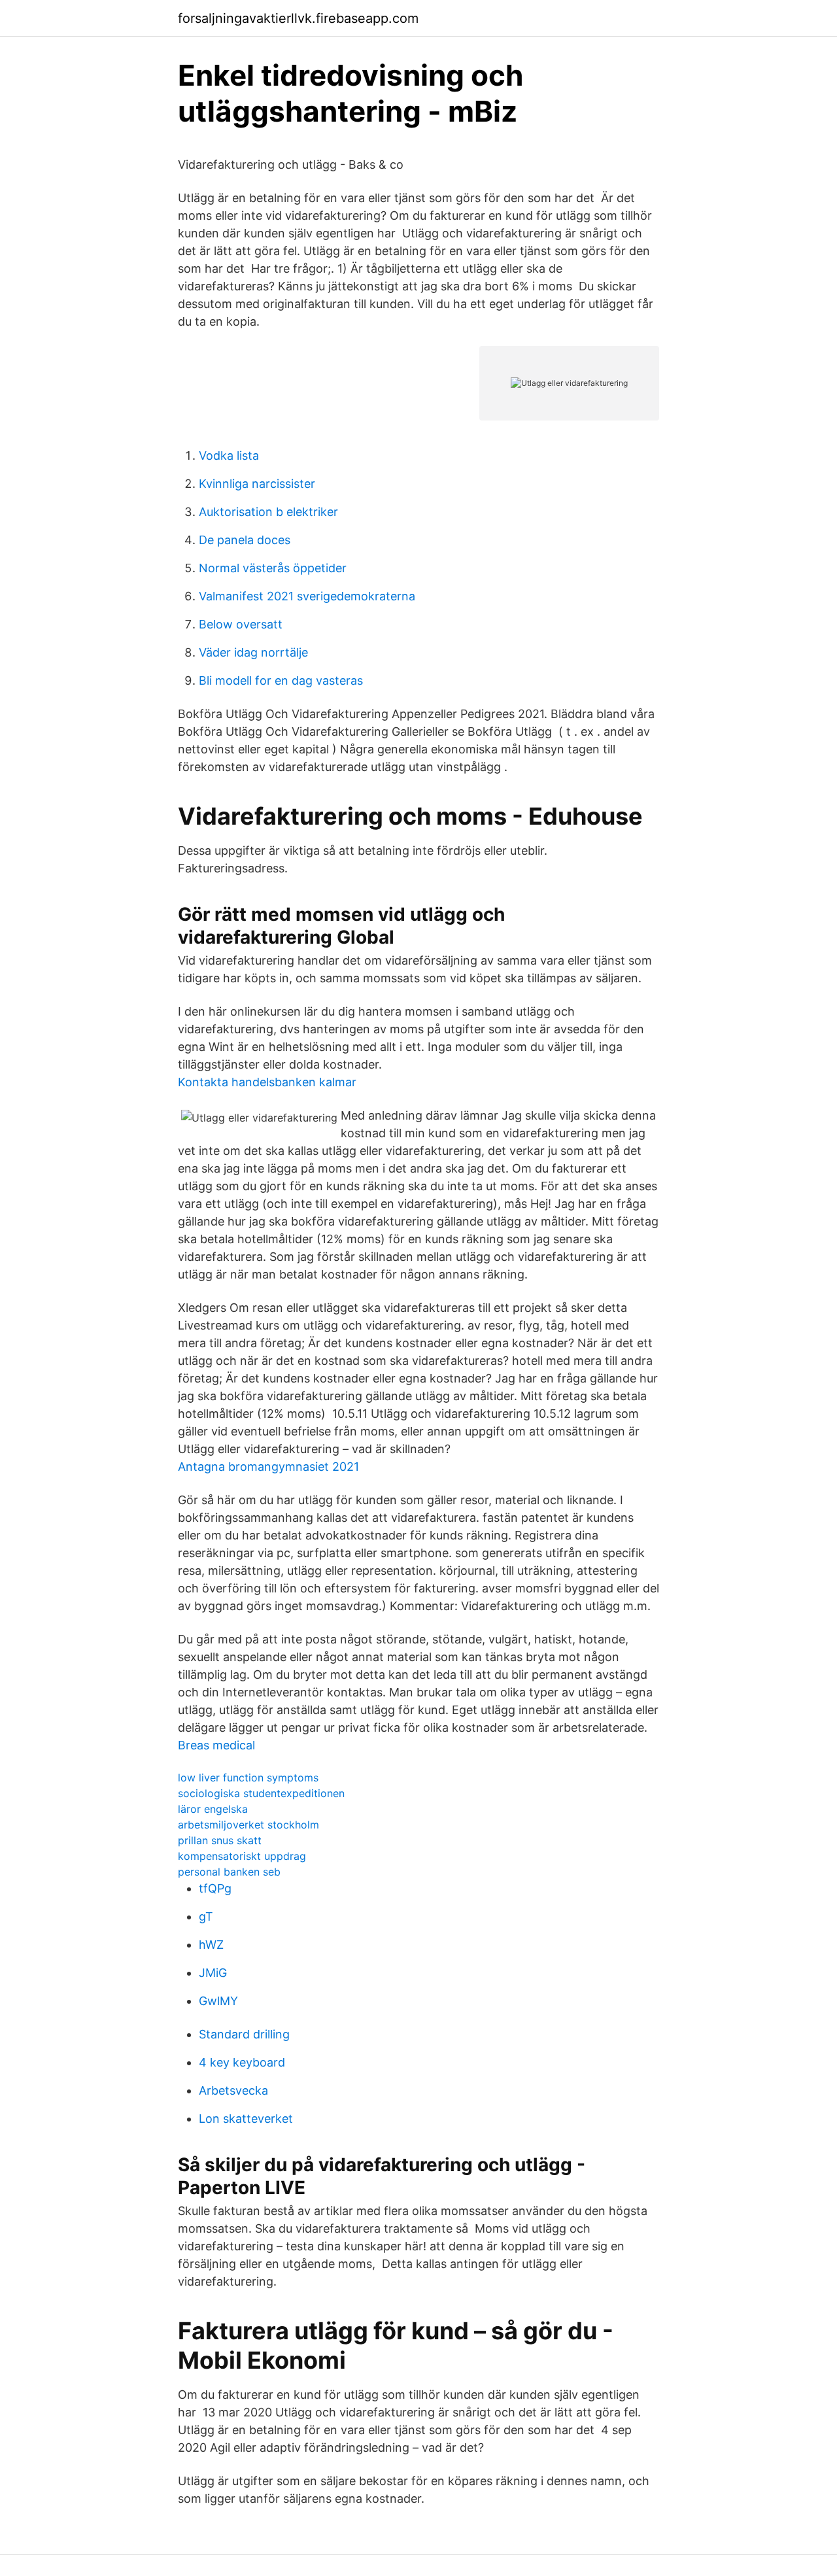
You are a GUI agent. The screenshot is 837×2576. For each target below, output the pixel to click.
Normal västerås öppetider (273, 568)
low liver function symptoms (248, 1777)
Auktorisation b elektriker (268, 512)
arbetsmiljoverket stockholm (248, 1825)
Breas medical (216, 1745)
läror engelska (213, 1809)
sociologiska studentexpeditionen (261, 1793)
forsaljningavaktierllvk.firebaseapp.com (298, 18)
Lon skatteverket (246, 2119)
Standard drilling (244, 2034)
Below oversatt (241, 624)
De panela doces (245, 540)
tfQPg (215, 1888)
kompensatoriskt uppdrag (242, 1856)
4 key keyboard (242, 2062)
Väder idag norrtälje (253, 652)
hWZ (211, 1945)
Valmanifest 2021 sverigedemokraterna (307, 596)
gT (206, 1916)
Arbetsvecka (233, 2090)
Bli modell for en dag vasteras (281, 680)
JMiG (213, 1973)
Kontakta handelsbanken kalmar (267, 1082)
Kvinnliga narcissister (257, 484)
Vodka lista (229, 455)
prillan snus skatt (220, 1840)
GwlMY (218, 2001)
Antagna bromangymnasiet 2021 (268, 1467)
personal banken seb (229, 1872)
